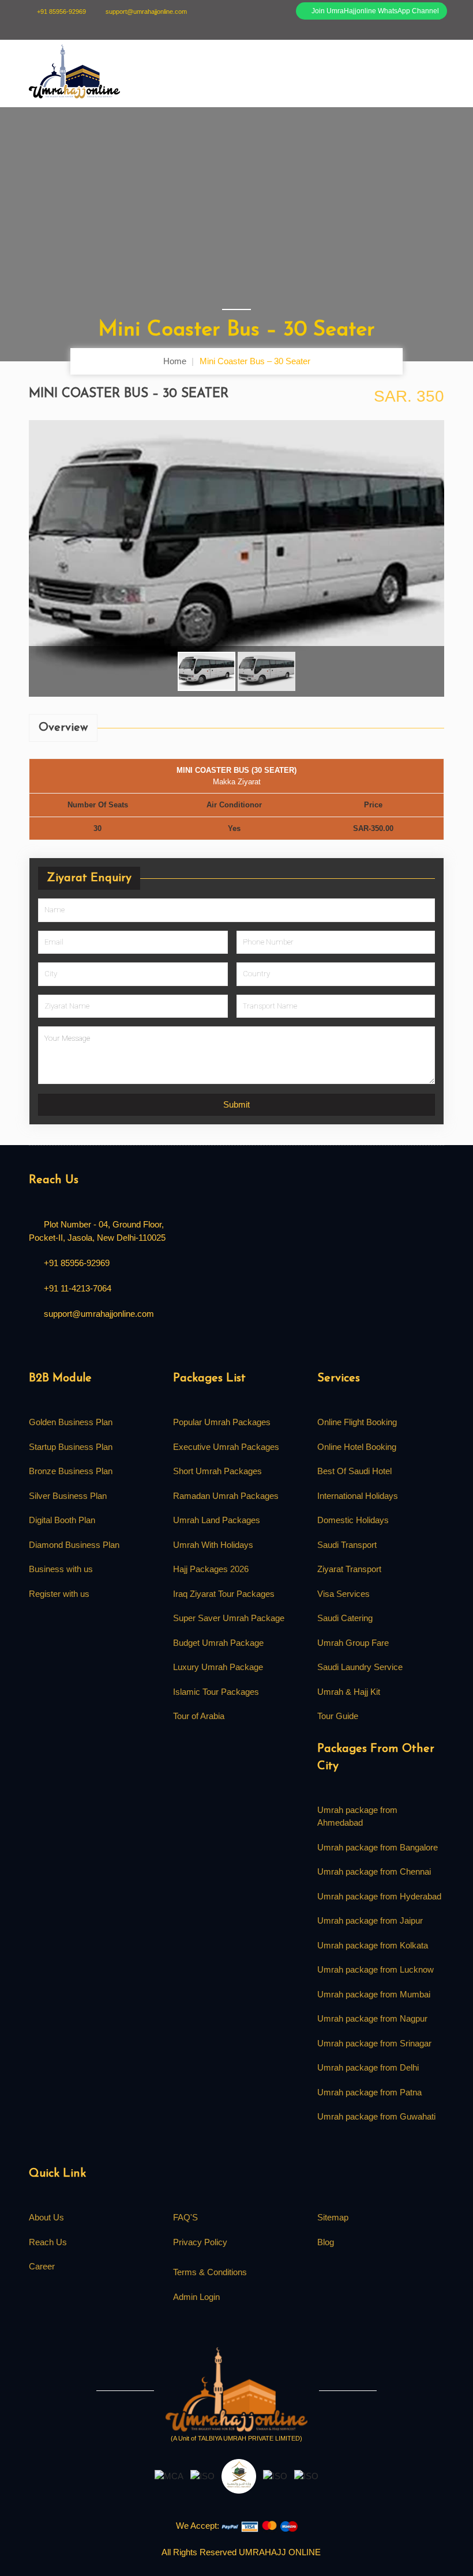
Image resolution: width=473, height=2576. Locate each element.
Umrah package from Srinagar (374, 2043)
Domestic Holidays (353, 1520)
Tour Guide (338, 1716)
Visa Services (344, 1594)
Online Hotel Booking (357, 1447)
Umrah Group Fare (353, 1643)
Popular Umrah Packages (222, 1422)
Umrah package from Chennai (374, 1871)
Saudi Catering (345, 1618)
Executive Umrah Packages (226, 1447)
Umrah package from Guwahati (376, 2116)
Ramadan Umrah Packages (226, 1496)
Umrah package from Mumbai (374, 1994)
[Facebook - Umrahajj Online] (33, 1345)
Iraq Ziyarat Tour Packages (224, 1594)
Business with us (61, 1569)
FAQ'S (185, 2217)
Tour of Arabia (199, 1716)
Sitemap (333, 2217)
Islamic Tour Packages (216, 1692)
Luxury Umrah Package (218, 1667)
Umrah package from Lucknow (376, 1969)
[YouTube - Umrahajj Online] (125, 1345)
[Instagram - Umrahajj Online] (88, 1345)
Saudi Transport (347, 1545)
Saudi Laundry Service (360, 1667)
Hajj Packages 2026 (211, 1569)
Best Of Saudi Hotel (354, 1471)
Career (42, 2266)
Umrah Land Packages (217, 1520)
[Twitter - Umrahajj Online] (51, 1345)
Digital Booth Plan (62, 1520)
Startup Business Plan (71, 1447)
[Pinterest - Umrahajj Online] (106, 1345)
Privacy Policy (200, 2242)
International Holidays (358, 1496)
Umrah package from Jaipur (370, 1920)
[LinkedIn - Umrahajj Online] (70, 1345)
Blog (326, 2242)
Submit (236, 1104)
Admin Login (196, 2297)
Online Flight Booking (357, 1422)
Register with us (59, 1594)
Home (175, 361)
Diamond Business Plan (74, 1545)
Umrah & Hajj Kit (349, 1692)
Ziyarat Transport (349, 1569)
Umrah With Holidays (213, 1545)
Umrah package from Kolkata (373, 1945)
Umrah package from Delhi (368, 2067)
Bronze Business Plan (71, 1471)
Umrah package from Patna (369, 2092)
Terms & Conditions (210, 2272)
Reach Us (48, 2242)
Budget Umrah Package (218, 1643)
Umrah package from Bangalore (378, 1847)
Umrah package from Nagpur (372, 2018)
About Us (46, 2217)
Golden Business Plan (71, 1422)
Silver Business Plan (68, 1496)
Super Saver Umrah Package (229, 1618)
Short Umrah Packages (217, 1471)
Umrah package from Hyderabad (379, 1896)
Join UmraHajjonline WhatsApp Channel (375, 11)
